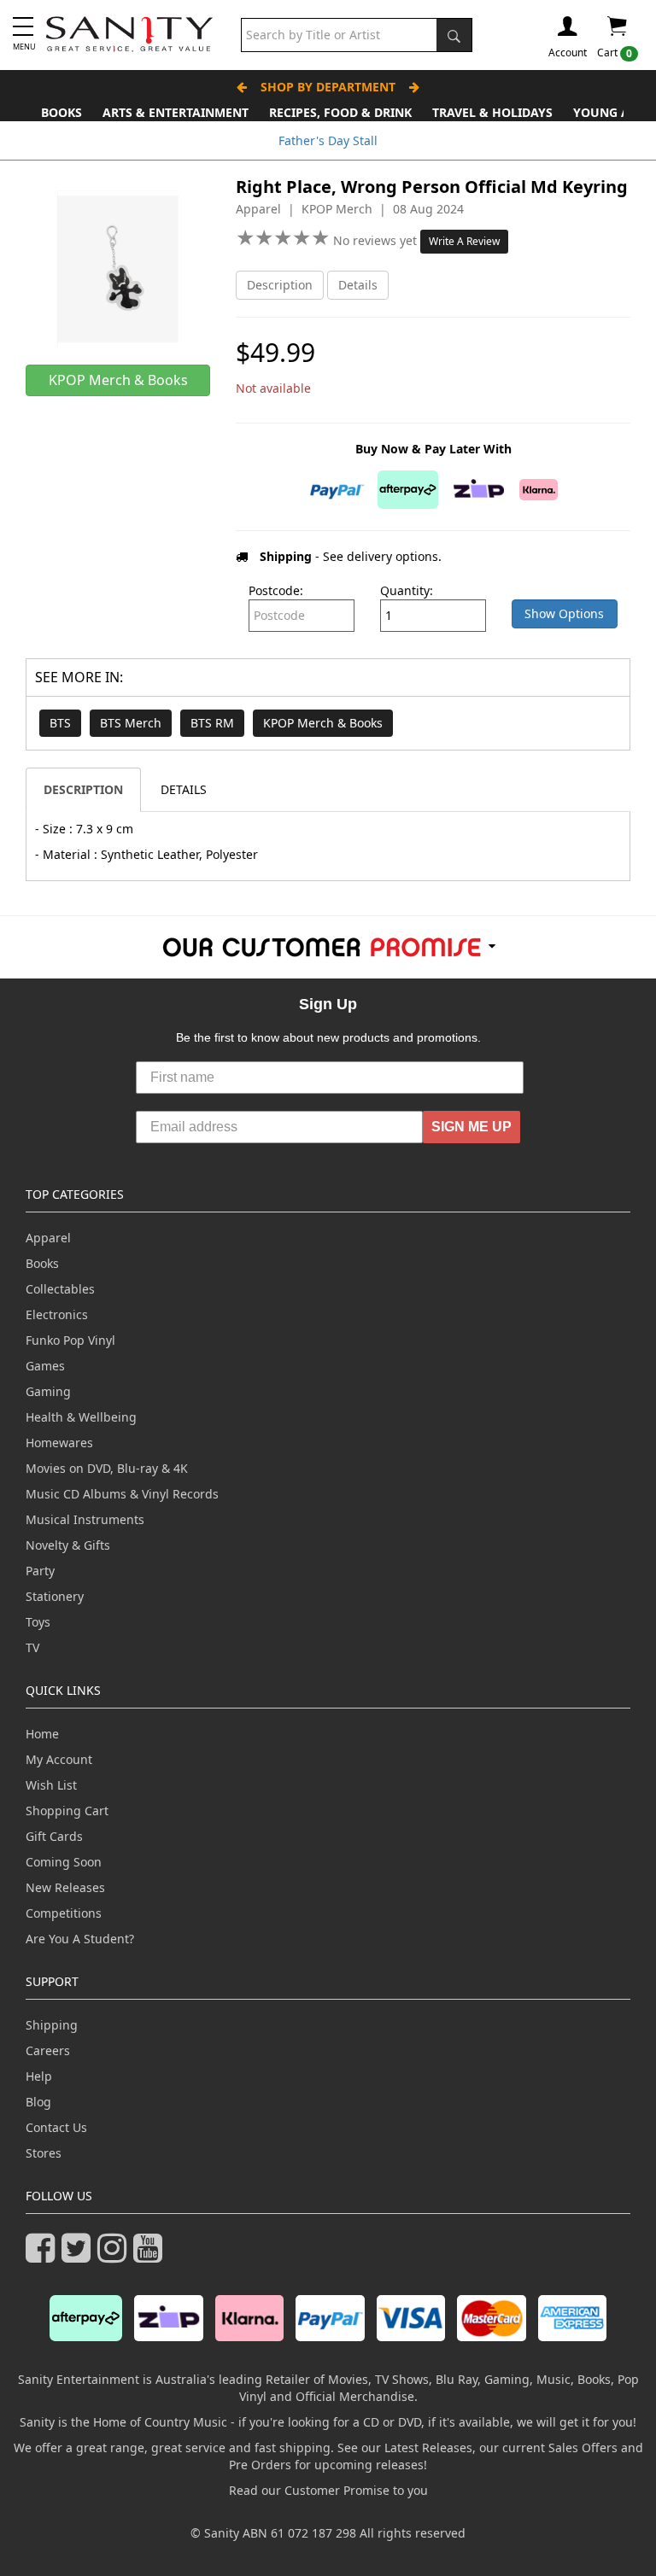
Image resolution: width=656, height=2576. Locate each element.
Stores (44, 2153)
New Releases (65, 1887)
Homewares (59, 1443)
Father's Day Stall (328, 140)
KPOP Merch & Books (323, 723)
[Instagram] (115, 2255)
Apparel (48, 1238)
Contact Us (56, 2127)
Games (45, 1366)
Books (61, 112)
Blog (38, 2102)
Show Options (564, 613)
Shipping (52, 2025)
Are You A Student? (80, 1939)
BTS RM (212, 723)
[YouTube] (151, 2255)
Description (280, 285)
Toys (38, 1622)
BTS (60, 723)
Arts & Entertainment (176, 112)
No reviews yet (377, 240)
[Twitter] (79, 2255)
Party (40, 1571)
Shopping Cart (67, 1811)
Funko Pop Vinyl (70, 1340)
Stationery (55, 1596)
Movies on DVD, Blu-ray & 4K (107, 1468)
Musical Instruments (85, 1519)
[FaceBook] (44, 2255)
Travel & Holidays (492, 112)
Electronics (57, 1314)
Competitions (64, 1913)
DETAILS (184, 789)
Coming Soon (64, 1862)
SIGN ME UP (471, 1127)
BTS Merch (131, 723)
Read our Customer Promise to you (328, 2490)
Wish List (51, 1785)
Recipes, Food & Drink (340, 112)
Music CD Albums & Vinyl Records (122, 1494)
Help (39, 2076)
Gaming (48, 1391)
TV (32, 1647)
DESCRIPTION (83, 789)
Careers (48, 2050)
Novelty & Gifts (68, 1545)
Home (42, 1734)
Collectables (60, 1289)
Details (358, 285)
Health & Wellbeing (81, 1417)
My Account (59, 1759)
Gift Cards (54, 1836)
